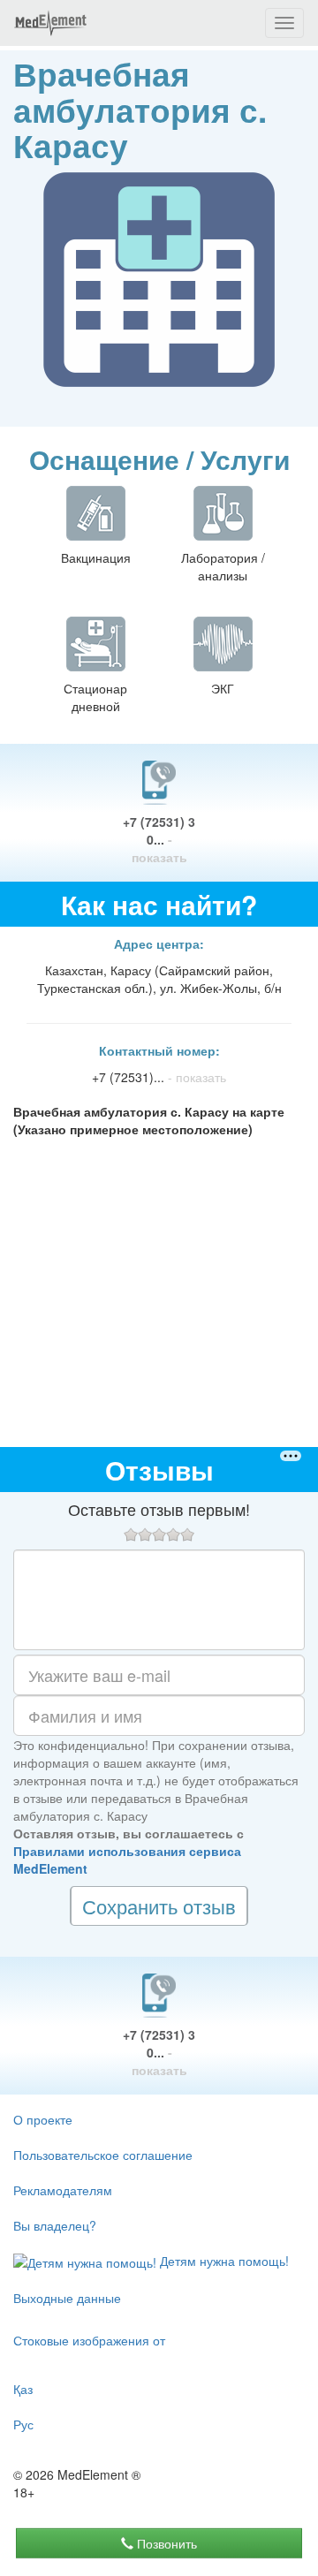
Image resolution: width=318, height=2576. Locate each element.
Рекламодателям (63, 2190)
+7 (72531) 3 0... (159, 839)
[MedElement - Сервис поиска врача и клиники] (50, 23)
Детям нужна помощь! (223, 2261)
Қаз (23, 2389)
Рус (23, 2424)
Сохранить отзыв (159, 1906)
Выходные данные (67, 2298)
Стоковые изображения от (89, 2340)
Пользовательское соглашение (103, 2155)
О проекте (43, 2119)
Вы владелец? (55, 2225)
